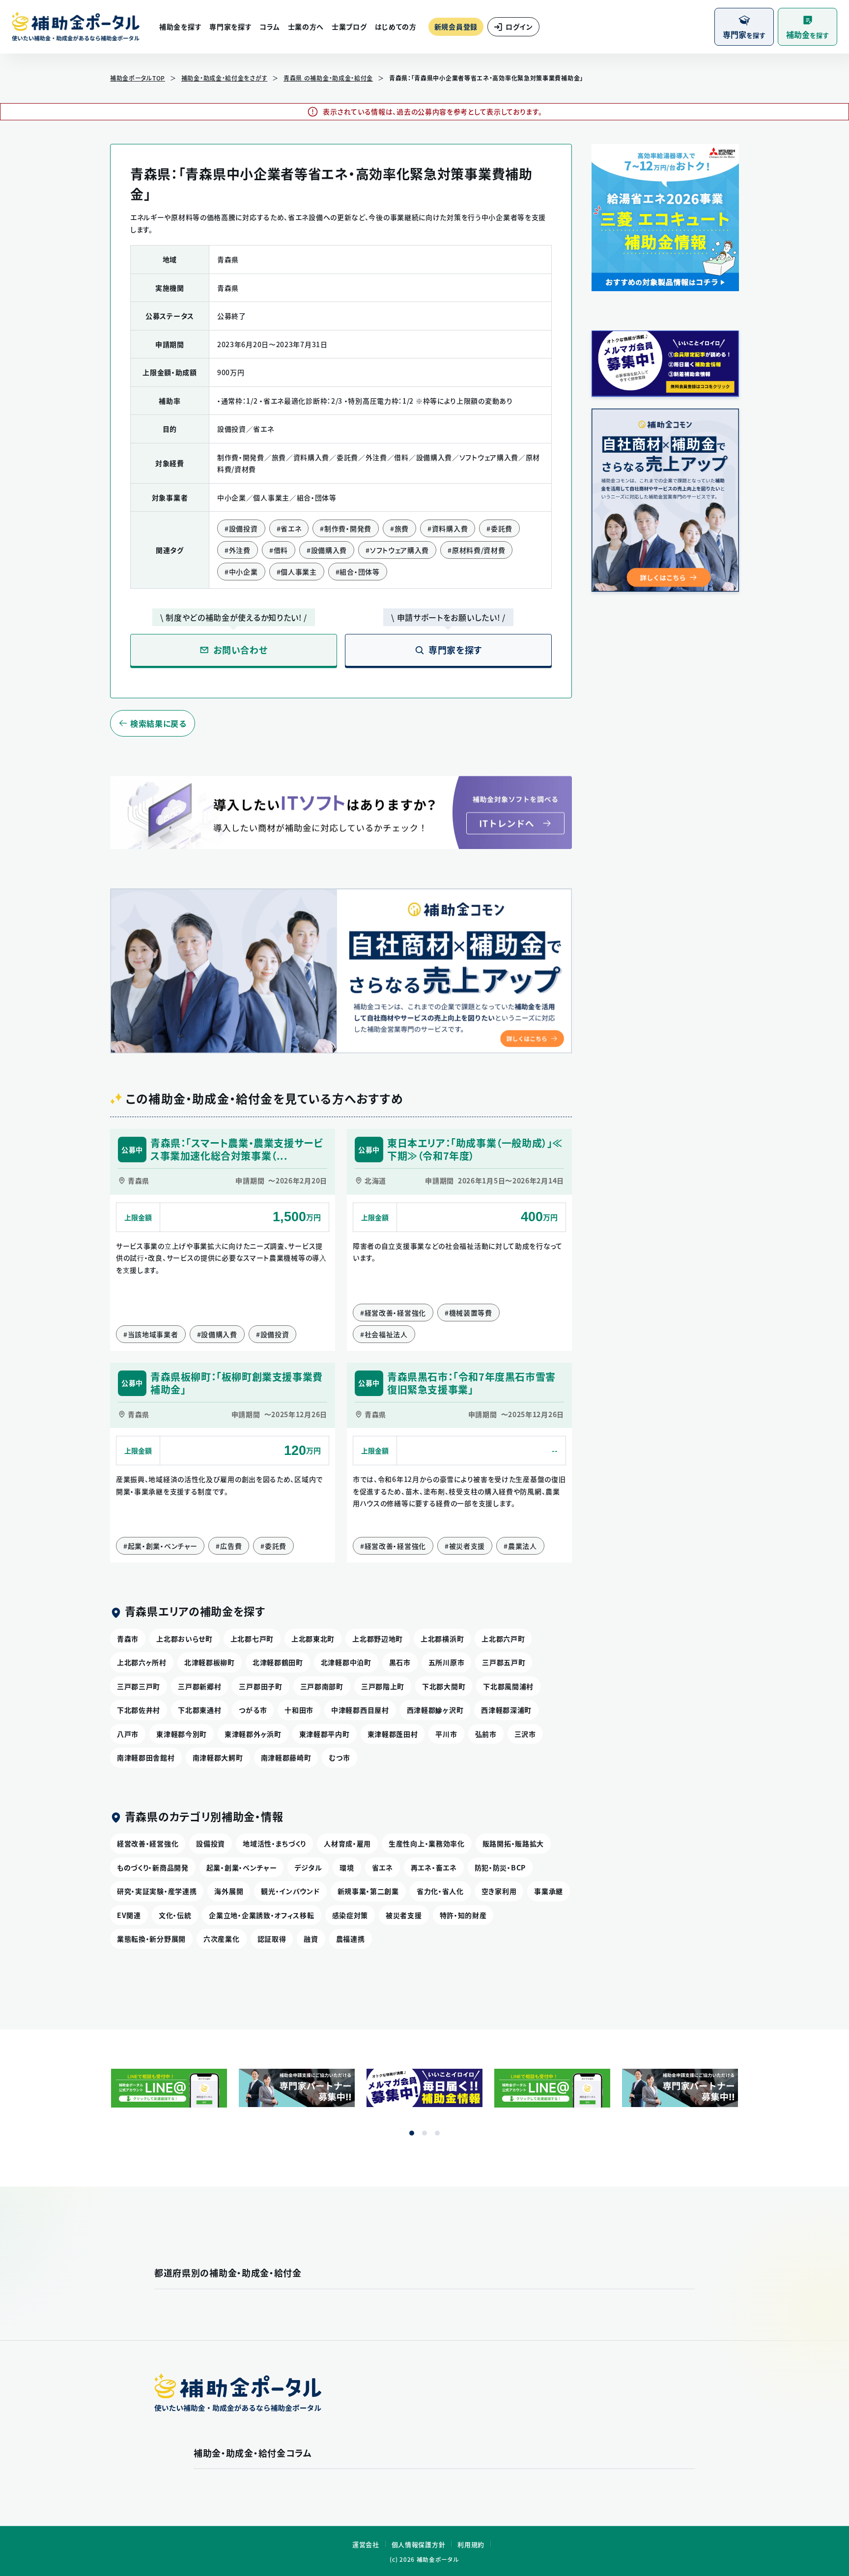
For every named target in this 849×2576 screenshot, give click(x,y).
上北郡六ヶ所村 (142, 1662)
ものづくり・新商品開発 (153, 1867)
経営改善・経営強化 (148, 1843)
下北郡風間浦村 (508, 1686)
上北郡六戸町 (503, 1639)
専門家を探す (230, 27)
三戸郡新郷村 (199, 1686)
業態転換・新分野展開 (151, 1939)
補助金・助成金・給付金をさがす (225, 78)
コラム (269, 27)
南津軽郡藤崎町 (286, 1757)
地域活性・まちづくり (274, 1843)
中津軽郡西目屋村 (360, 1710)
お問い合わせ (240, 650)
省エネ (382, 1867)
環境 (347, 1867)
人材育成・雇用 (347, 1843)
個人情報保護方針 (419, 2544)
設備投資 (211, 1843)
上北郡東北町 (313, 1639)
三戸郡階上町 (383, 1686)
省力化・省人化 (440, 1891)
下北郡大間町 (444, 1686)
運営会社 (366, 2544)
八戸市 (128, 1734)
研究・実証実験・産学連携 (157, 1891)
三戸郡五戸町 (504, 1662)
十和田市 (299, 1710)
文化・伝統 (175, 1915)
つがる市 (253, 1710)
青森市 (128, 1639)
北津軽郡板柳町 (210, 1662)
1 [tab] (412, 2133)
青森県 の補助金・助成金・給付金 (328, 78)
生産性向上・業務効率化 (427, 1843)
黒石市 (400, 1662)
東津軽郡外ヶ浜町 (253, 1734)
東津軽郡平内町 (325, 1734)
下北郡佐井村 (139, 1710)
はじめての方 (396, 27)
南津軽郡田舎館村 (146, 1757)
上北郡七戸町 (252, 1639)
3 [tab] (437, 2133)
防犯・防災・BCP (500, 1867)
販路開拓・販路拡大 (513, 1843)
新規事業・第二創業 (368, 1891)
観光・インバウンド (290, 1891)
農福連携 (351, 1939)
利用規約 (471, 2544)
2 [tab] (424, 2133)
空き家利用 (499, 1891)
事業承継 (549, 1891)
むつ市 (339, 1757)
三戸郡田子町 (260, 1686)
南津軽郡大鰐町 (218, 1757)
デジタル (308, 1867)
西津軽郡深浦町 (506, 1710)
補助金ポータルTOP (138, 78)
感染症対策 (350, 1915)
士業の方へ (306, 27)
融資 (311, 1939)
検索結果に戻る (158, 723)
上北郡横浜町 (442, 1639)
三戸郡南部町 (322, 1686)
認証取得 (272, 1939)
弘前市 (486, 1734)
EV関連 (129, 1915)
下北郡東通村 (199, 1710)
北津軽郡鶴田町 (278, 1662)
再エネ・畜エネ (434, 1867)
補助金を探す (180, 27)
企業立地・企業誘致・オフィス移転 (261, 1915)
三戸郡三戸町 (139, 1686)
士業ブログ (349, 27)
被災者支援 (404, 1915)
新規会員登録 (456, 27)
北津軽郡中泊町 (346, 1662)
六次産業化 (222, 1939)
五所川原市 (447, 1662)
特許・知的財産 (463, 1915)
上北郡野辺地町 (378, 1639)
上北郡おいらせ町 (184, 1639)
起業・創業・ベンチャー (242, 1867)
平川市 (446, 1734)
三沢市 (525, 1734)
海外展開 (229, 1891)
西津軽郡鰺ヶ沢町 (435, 1710)
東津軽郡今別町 (182, 1734)
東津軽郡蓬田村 (393, 1734)
